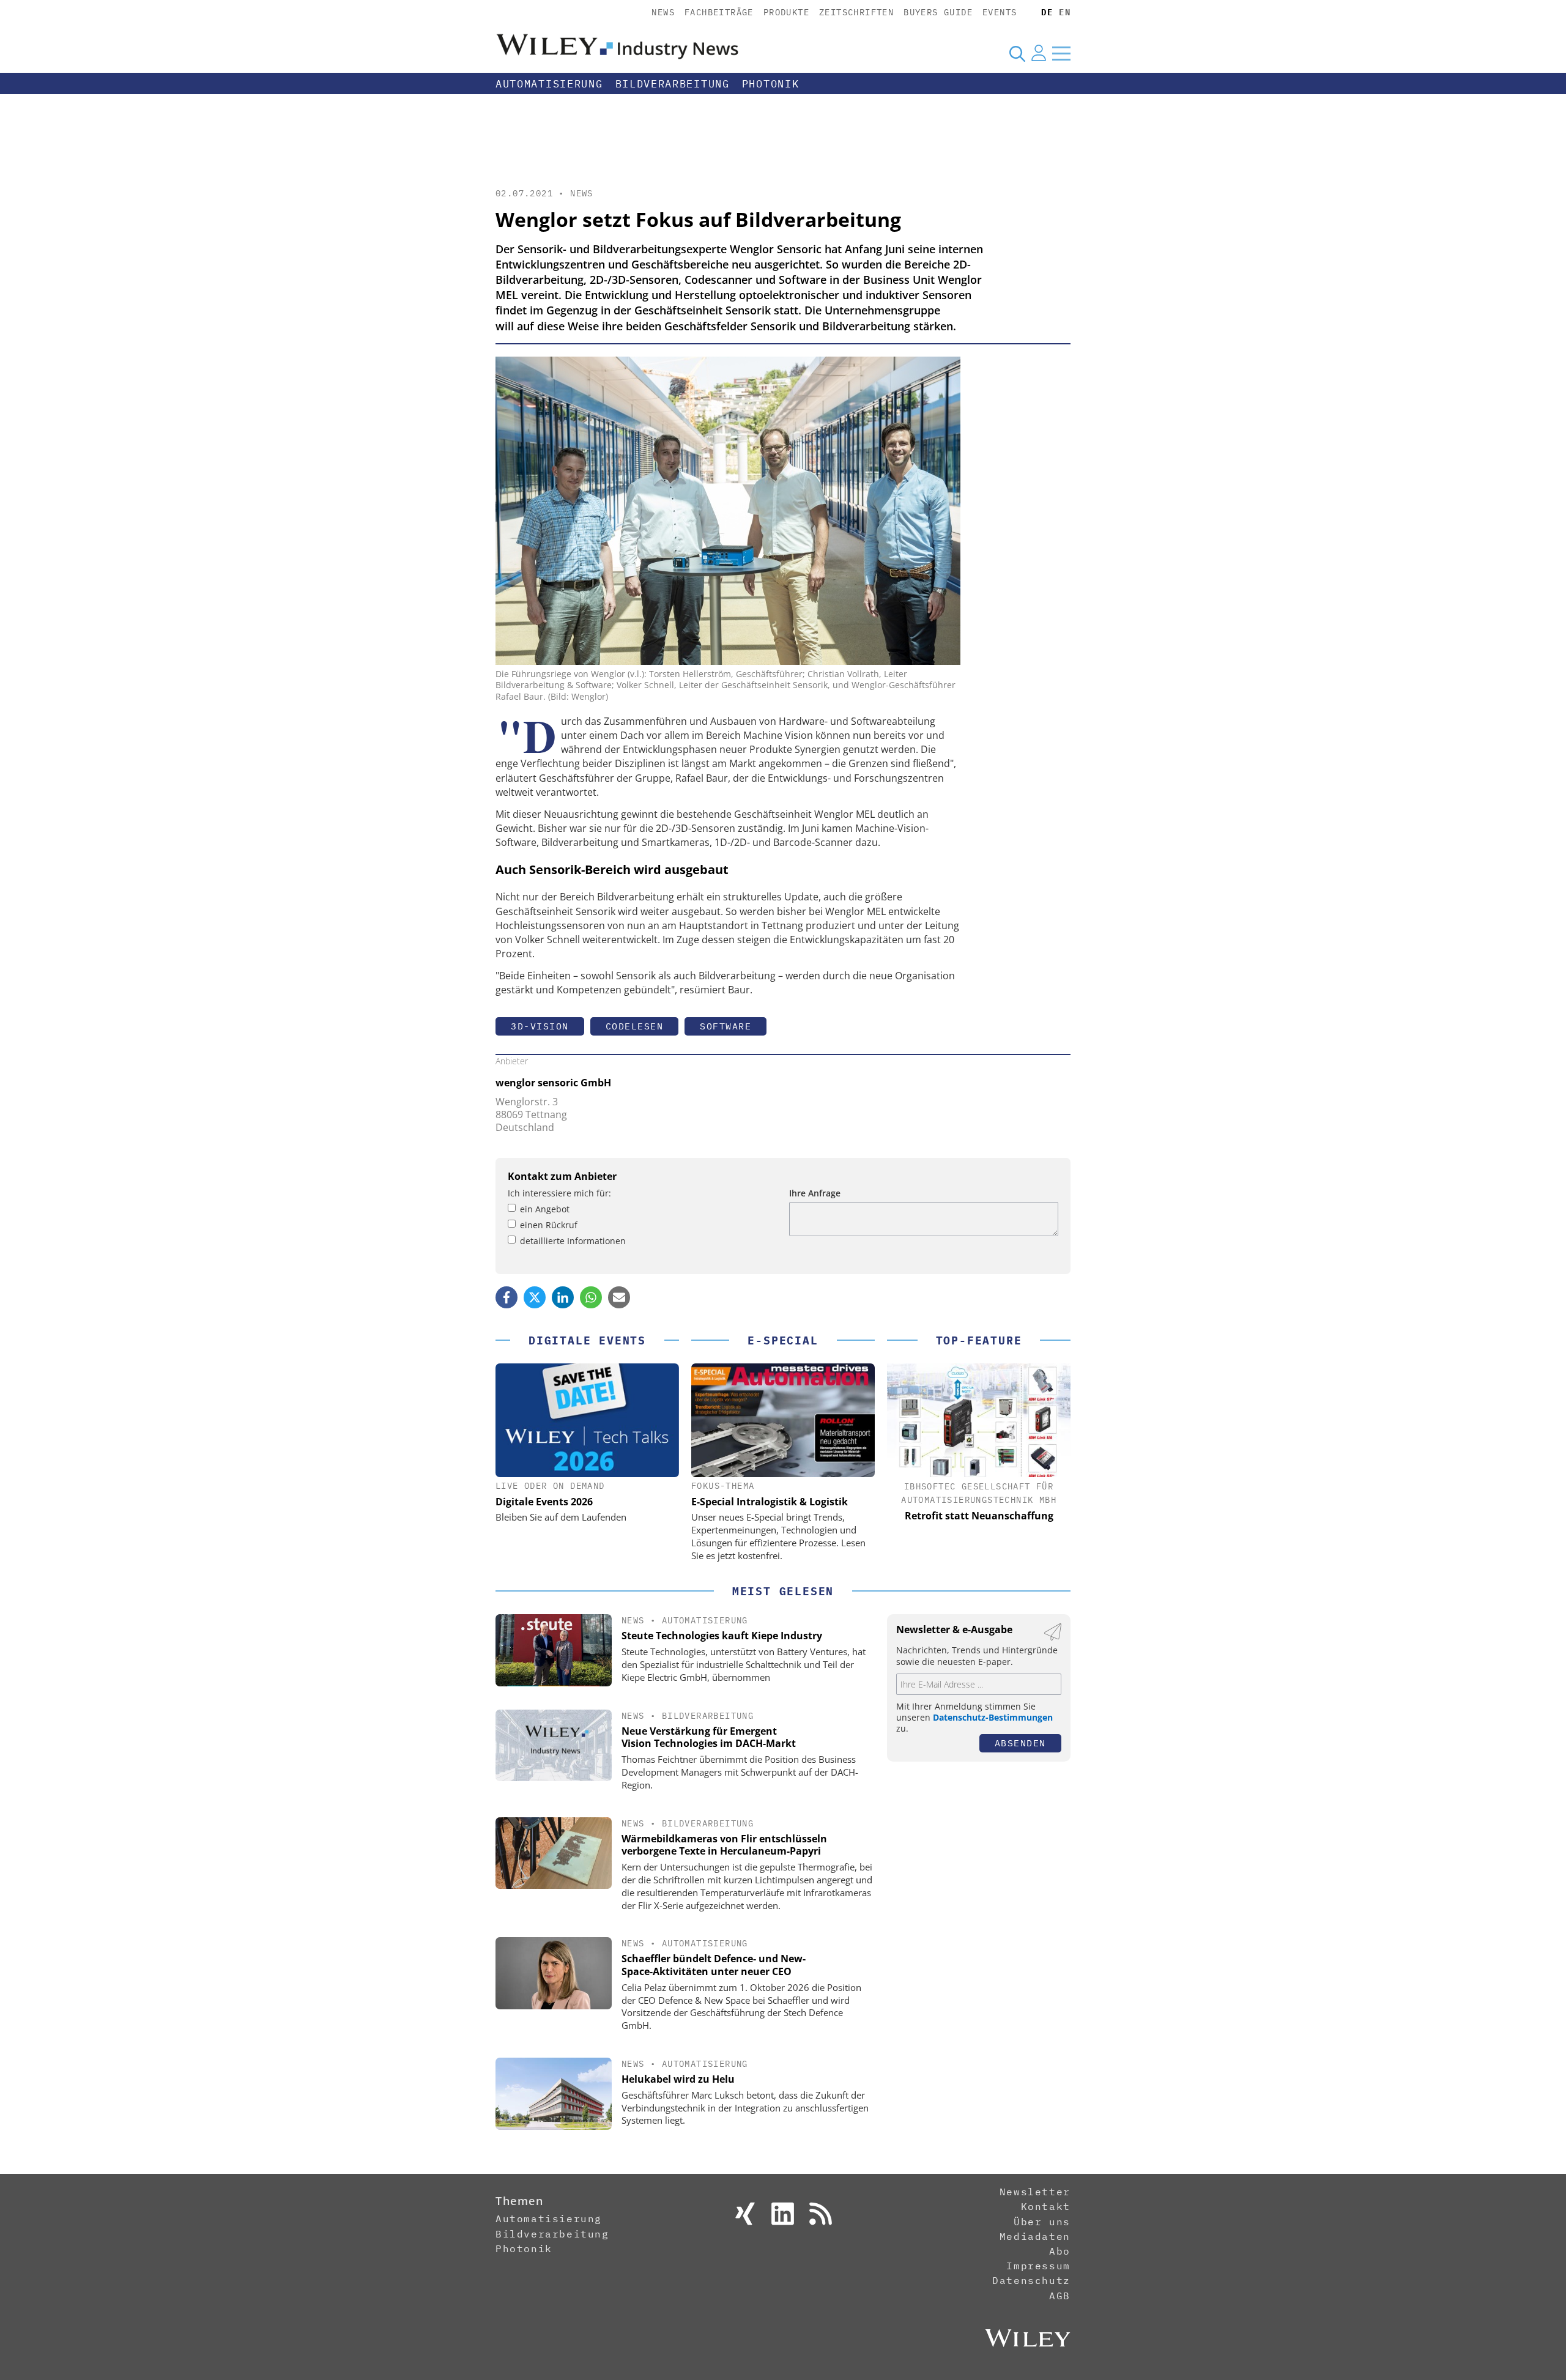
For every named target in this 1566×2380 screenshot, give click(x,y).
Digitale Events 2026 (544, 1502)
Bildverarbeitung (673, 84)
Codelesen (635, 1026)
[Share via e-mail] (619, 1297)
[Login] (1039, 53)
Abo (1060, 2251)
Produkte (786, 12)
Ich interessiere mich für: (559, 1193)
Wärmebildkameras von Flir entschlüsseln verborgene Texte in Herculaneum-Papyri (724, 1845)
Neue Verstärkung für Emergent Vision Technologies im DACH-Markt (709, 1737)
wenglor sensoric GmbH (553, 1083)
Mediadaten (1035, 2236)
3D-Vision (540, 1026)
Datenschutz (1031, 2280)
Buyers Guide (938, 12)
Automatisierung (549, 84)
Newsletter (1035, 2192)
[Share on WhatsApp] (591, 1297)
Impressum (1038, 2266)
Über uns (1042, 2222)
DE (1047, 12)
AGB (1060, 2296)
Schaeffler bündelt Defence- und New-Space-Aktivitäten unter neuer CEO (714, 1965)
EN (1065, 12)
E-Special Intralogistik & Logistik (770, 1502)
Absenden (1020, 1743)
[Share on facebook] (507, 1297)
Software (725, 1026)
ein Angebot (545, 1209)
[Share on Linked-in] (563, 1297)
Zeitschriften (856, 12)
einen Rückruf (549, 1225)
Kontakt (1046, 2206)
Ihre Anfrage (815, 1193)
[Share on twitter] (535, 1297)
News (663, 12)
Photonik (771, 84)
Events (1000, 12)
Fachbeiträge (719, 12)
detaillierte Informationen (573, 1241)
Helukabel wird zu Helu (678, 2079)
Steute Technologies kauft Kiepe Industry (722, 1636)
